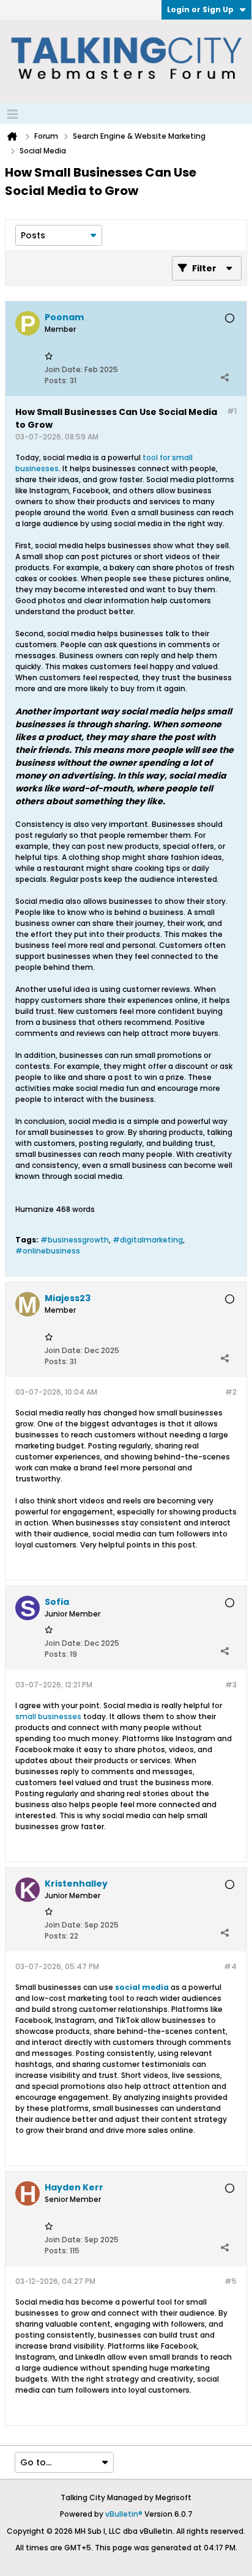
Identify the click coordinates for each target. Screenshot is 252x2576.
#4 (230, 1966)
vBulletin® (124, 2514)
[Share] (224, 378)
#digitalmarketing (148, 1240)
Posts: (56, 380)
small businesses (48, 1716)
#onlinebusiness (48, 1251)
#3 (231, 1685)
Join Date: (64, 369)
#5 (231, 2281)
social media (142, 1987)
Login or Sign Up (200, 9)
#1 (232, 411)
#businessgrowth (75, 1240)
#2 (231, 1392)
